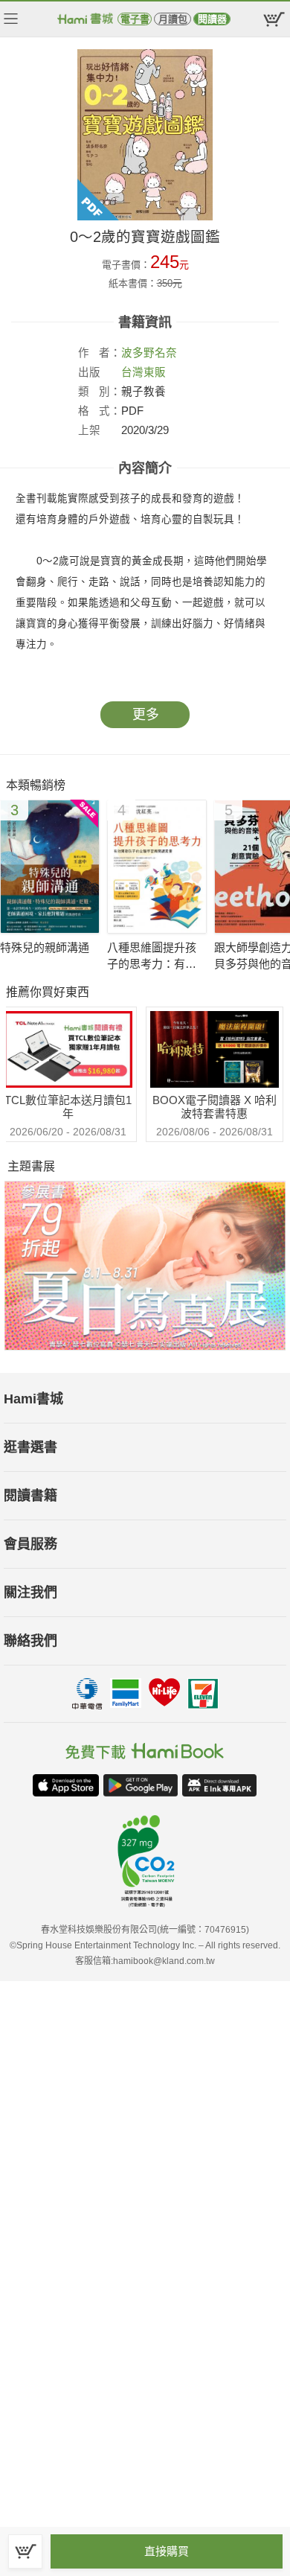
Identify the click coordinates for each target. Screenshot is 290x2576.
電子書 (135, 19)
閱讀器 (212, 19)
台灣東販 (144, 372)
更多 (146, 715)
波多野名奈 (149, 353)
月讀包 (173, 19)
